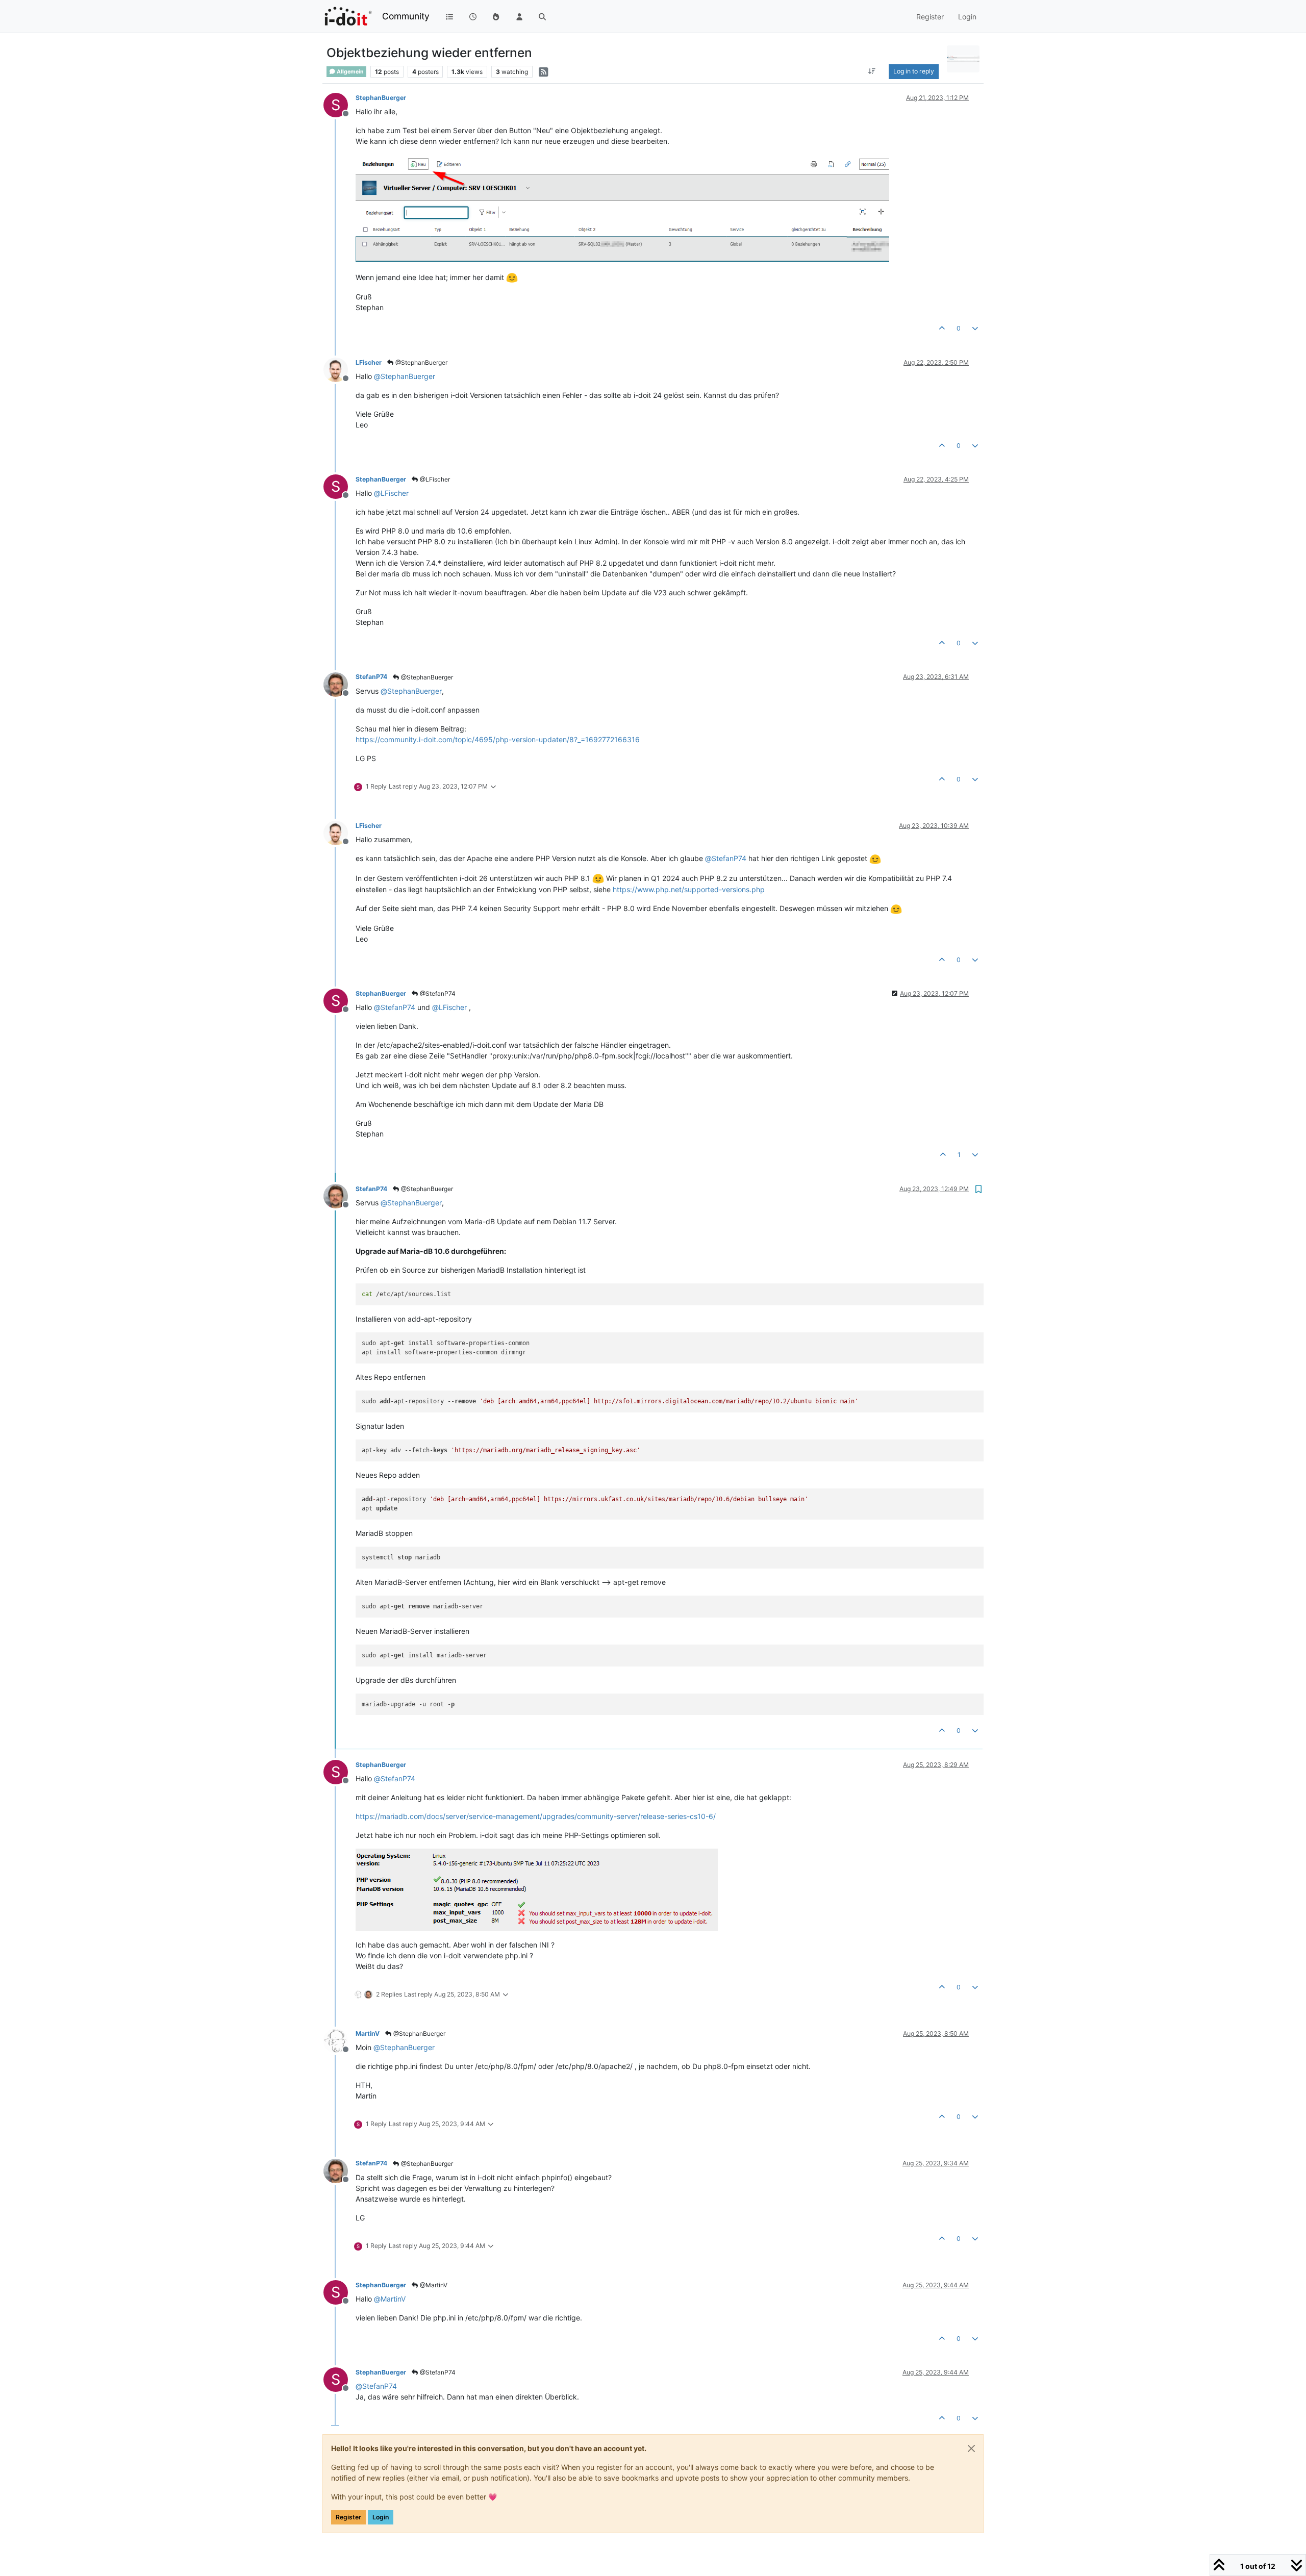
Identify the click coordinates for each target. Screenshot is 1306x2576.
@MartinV (433, 2285)
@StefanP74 (437, 993)
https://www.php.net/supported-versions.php (689, 889)
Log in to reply (914, 71)
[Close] (971, 2448)
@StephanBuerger (421, 362)
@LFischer (434, 479)
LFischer (369, 362)
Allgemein (350, 72)
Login (381, 2517)
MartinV (368, 2034)
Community (406, 16)
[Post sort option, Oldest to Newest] (872, 71)
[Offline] (340, 369)
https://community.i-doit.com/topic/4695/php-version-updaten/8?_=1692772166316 (498, 739)
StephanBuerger (381, 98)
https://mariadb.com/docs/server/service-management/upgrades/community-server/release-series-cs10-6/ (536, 1816)
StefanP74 (371, 677)
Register (348, 2517)
